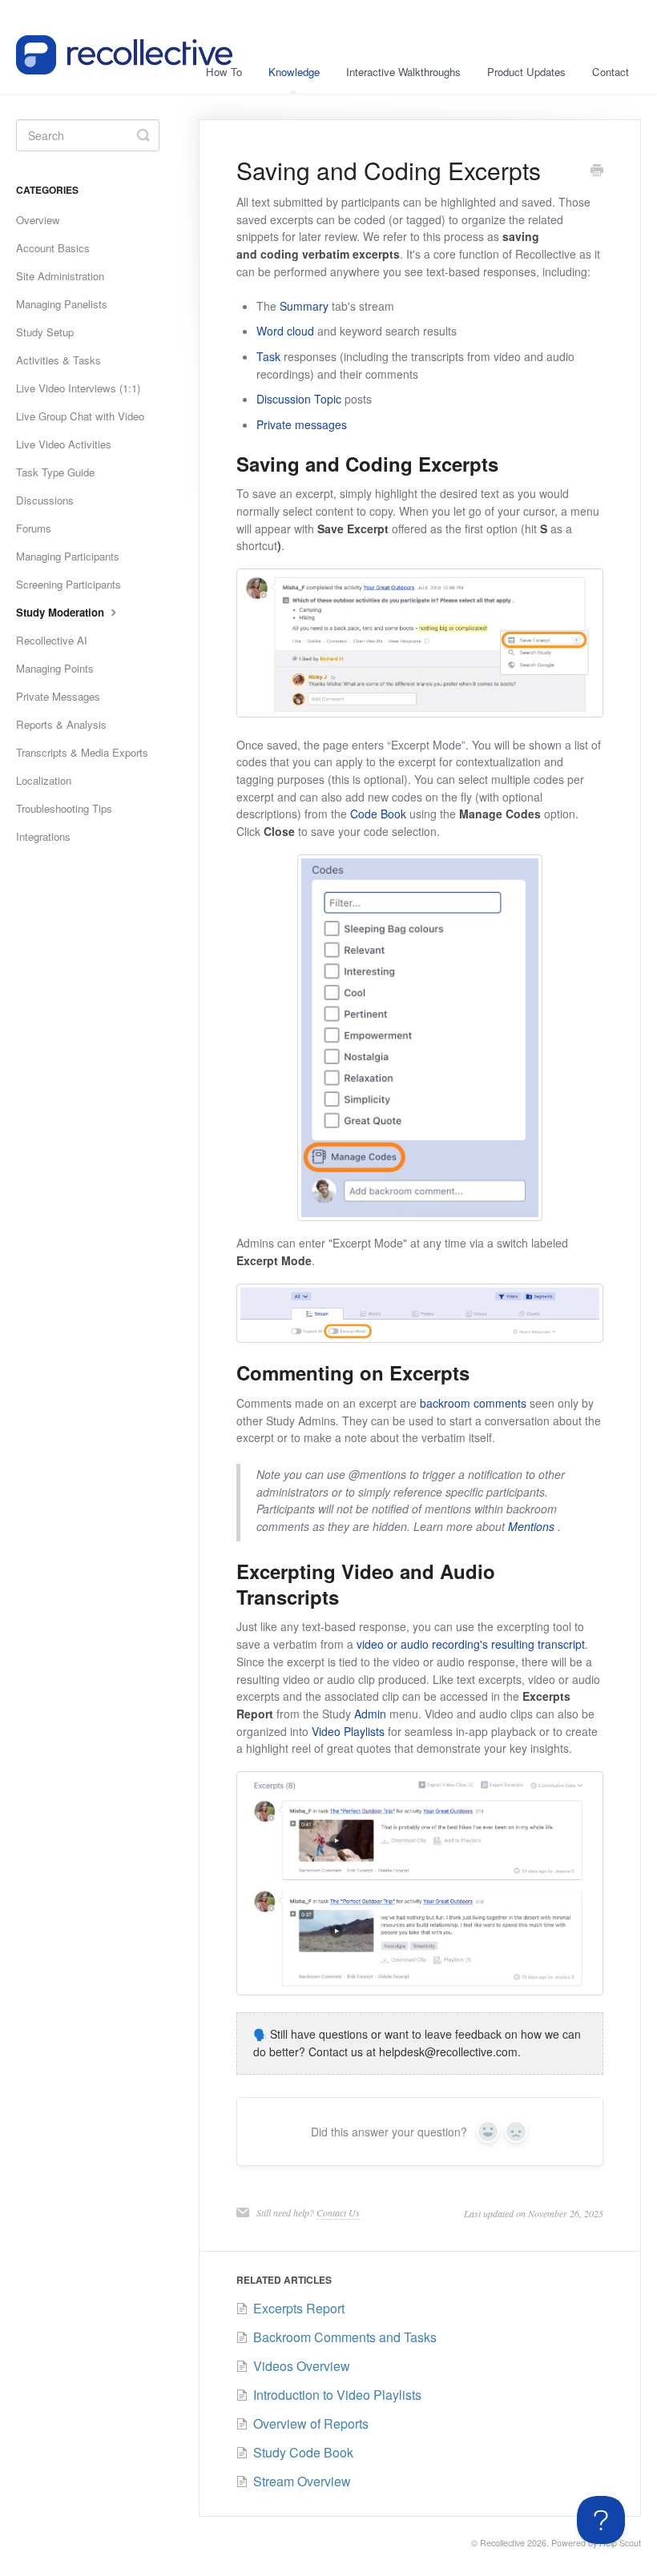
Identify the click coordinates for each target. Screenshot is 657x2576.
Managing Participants (68, 556)
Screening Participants (69, 584)
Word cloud (285, 331)
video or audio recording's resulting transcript (471, 1644)
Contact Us (338, 2212)
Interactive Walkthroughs (403, 72)
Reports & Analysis (61, 724)
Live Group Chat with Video (80, 416)
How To (224, 72)
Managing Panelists (62, 304)
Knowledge (294, 72)
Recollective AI (52, 640)
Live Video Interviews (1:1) (78, 388)
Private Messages (58, 696)
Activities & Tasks (58, 360)
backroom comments (473, 1403)
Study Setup (45, 332)
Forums (34, 528)
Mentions (531, 1526)
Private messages (302, 424)
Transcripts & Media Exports (82, 752)
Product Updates (526, 72)
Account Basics (53, 248)
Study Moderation (62, 612)
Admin (370, 1714)
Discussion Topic (299, 399)
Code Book (378, 814)
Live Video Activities (64, 444)
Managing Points (55, 668)
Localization (44, 780)
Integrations (43, 836)
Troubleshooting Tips (64, 808)
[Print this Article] (597, 171)
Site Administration (60, 276)
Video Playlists (348, 1731)
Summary (304, 306)
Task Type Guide (55, 472)
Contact (611, 72)
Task (268, 356)
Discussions (45, 500)
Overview (38, 220)
